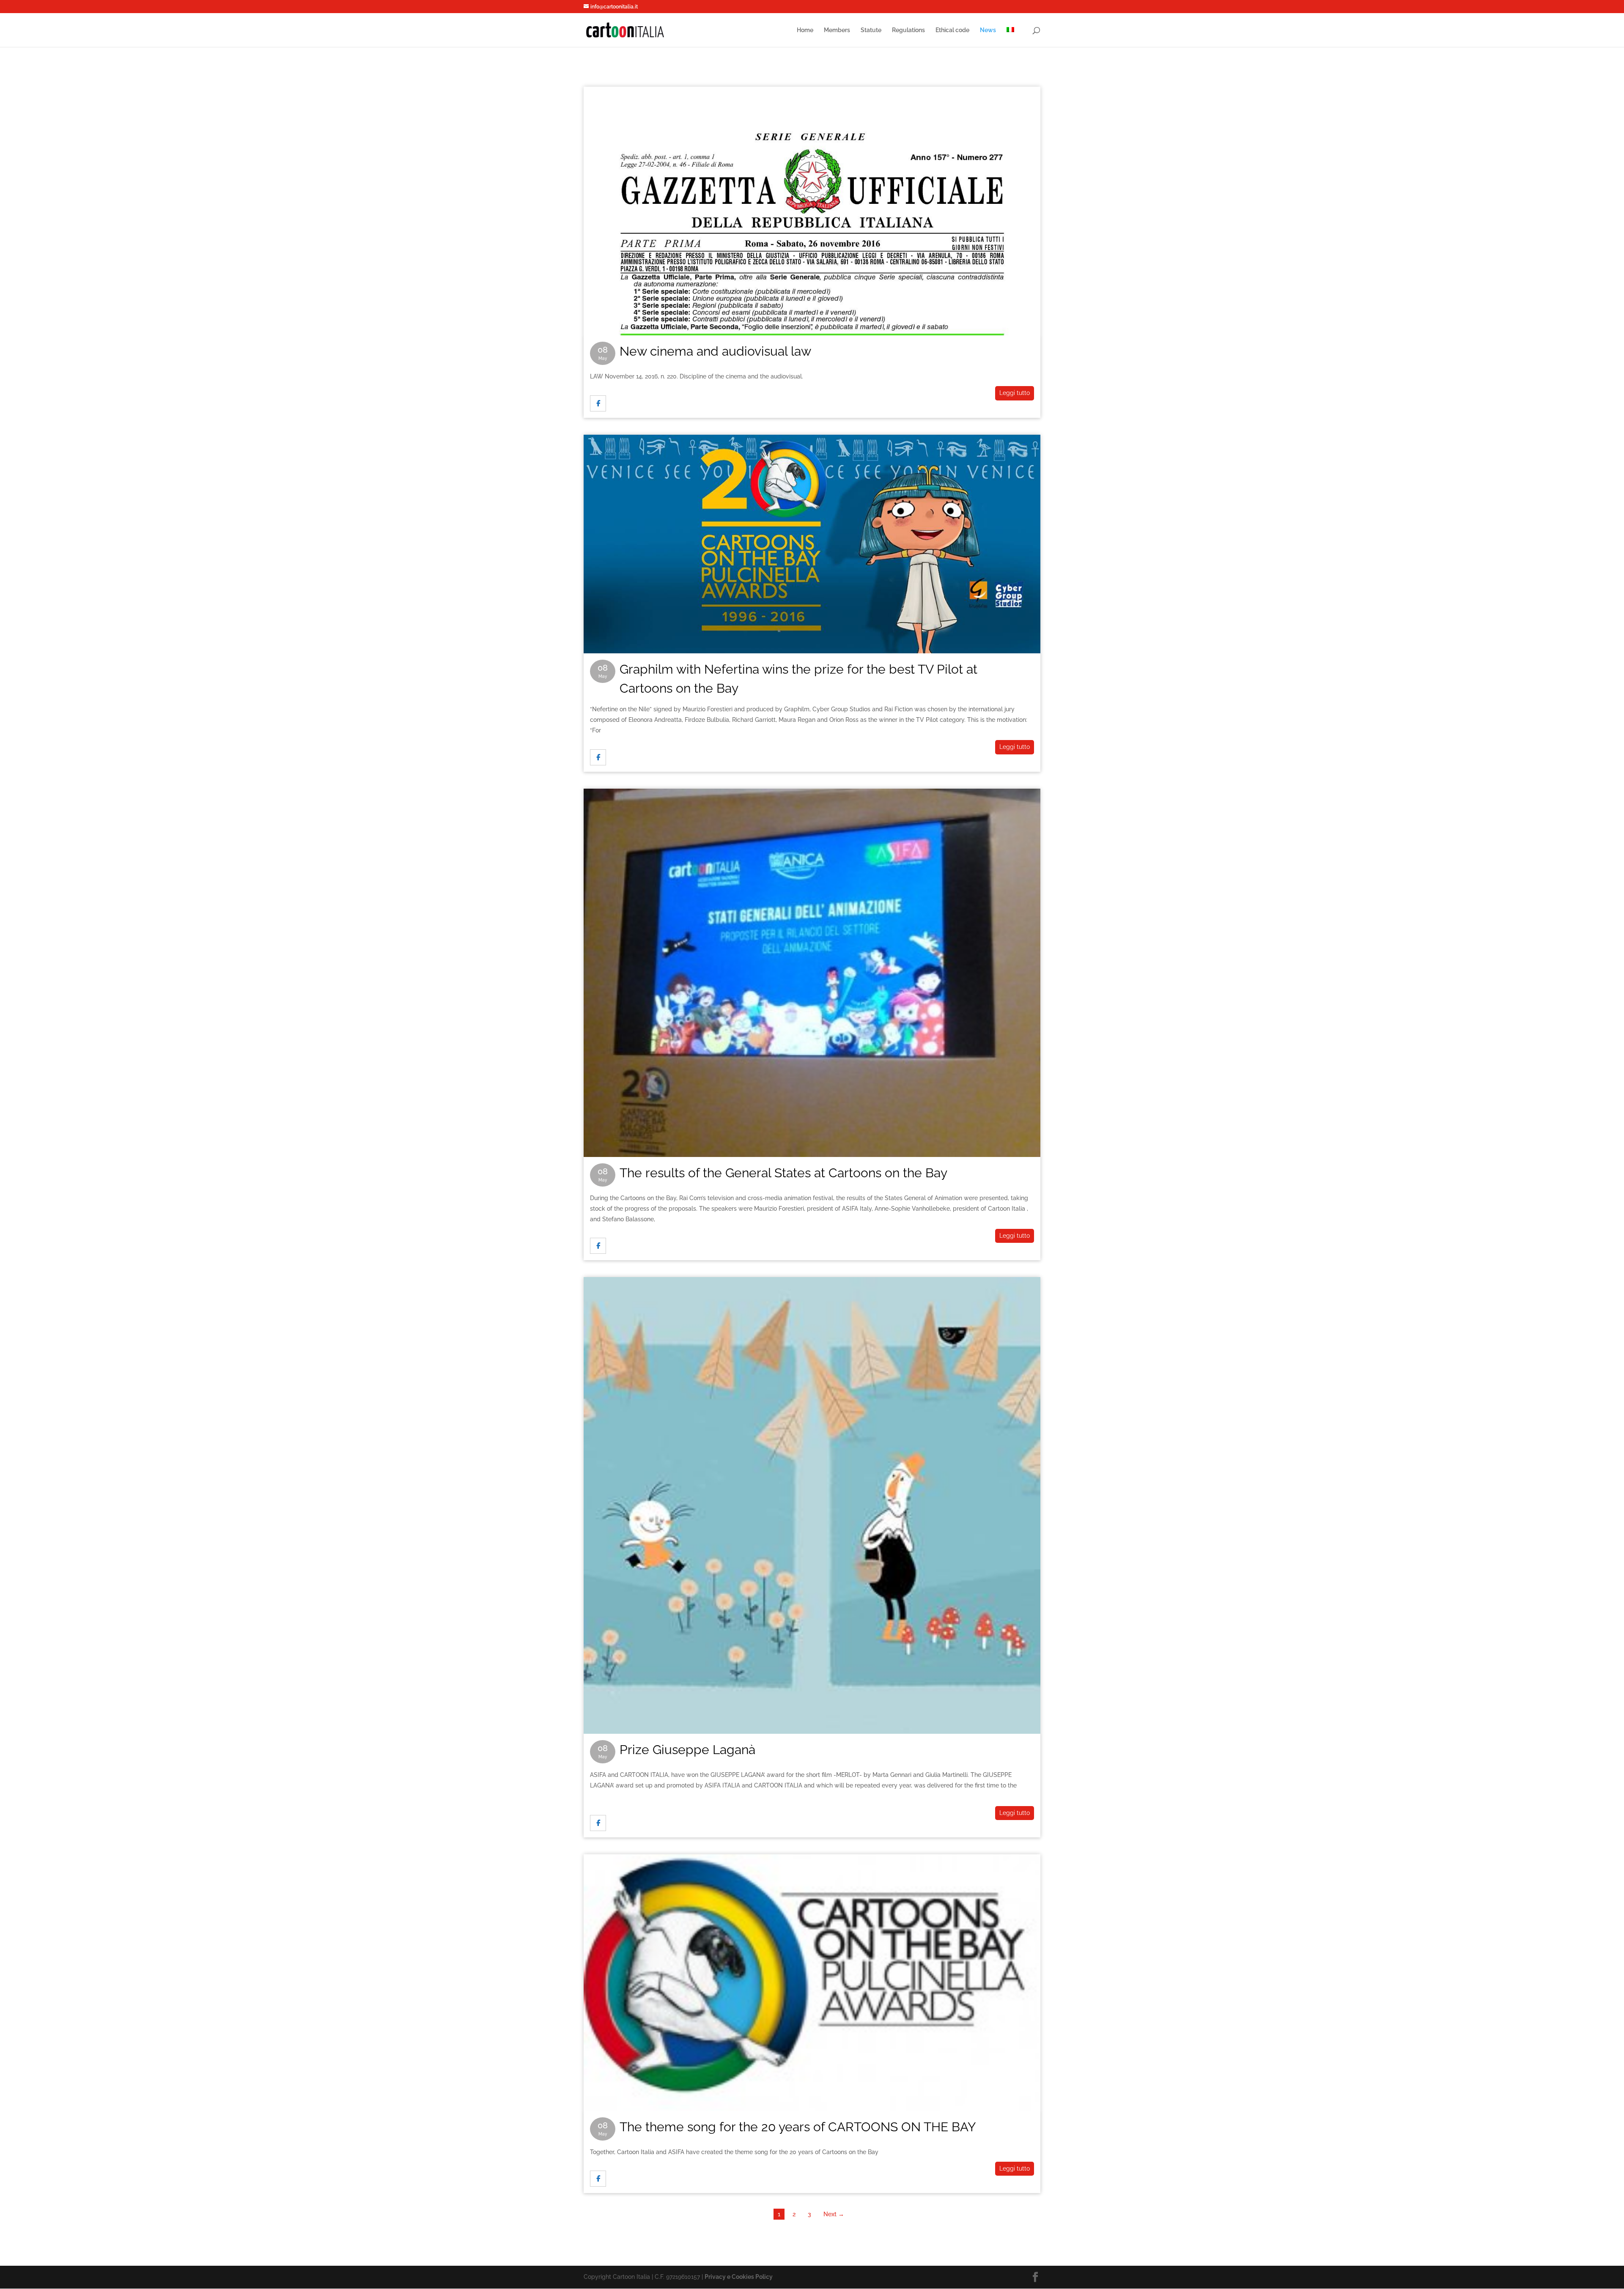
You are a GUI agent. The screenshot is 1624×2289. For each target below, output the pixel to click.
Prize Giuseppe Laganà (812, 1293)
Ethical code (952, 30)
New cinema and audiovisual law (812, 102)
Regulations (908, 30)
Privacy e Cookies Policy (739, 2277)
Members (837, 30)
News (988, 30)
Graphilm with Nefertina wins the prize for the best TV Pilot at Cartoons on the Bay (812, 450)
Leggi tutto (1015, 393)
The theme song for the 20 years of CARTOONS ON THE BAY (812, 1870)
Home (805, 30)
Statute (871, 30)
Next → (834, 2214)
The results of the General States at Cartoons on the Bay (812, 804)
